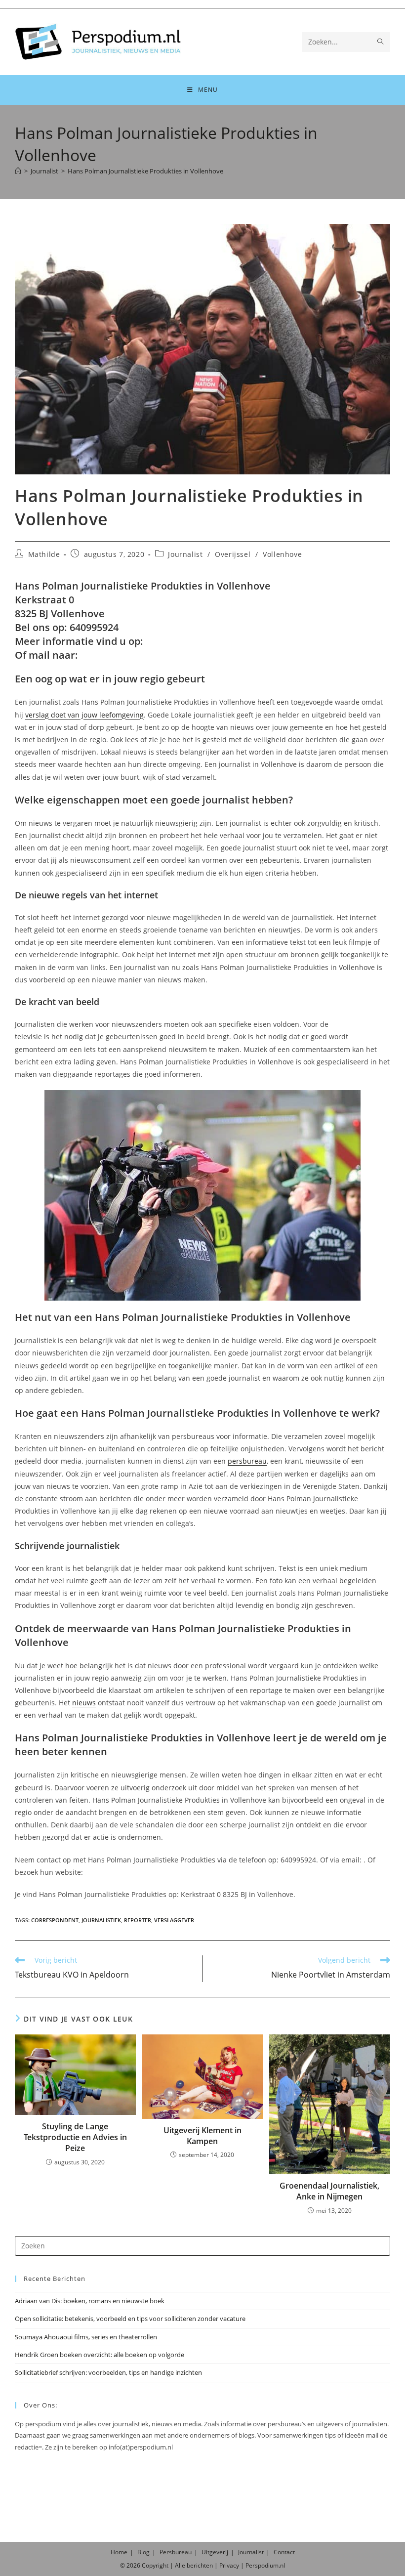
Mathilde (44, 554)
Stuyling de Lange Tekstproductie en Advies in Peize (75, 2137)
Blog (143, 2552)
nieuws (84, 1703)
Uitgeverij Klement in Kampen (202, 2136)
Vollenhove (282, 554)
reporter (138, 1920)
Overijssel (233, 554)
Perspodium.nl (265, 2565)
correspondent (55, 1920)
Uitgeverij (215, 2552)
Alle (181, 2565)
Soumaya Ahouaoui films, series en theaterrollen (86, 2337)
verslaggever (174, 1920)
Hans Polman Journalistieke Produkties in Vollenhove (145, 171)
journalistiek (101, 1920)
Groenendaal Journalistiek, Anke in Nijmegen (329, 2191)
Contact (284, 2552)
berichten (200, 2565)
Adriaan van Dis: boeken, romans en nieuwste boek (90, 2301)
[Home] (18, 171)
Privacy (229, 2565)
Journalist (185, 554)
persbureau (247, 1461)
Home (119, 2552)
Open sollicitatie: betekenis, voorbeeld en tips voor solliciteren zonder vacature (130, 2319)
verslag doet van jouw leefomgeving (84, 715)
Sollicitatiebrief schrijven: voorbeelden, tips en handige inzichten (108, 2372)
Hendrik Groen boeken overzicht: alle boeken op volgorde (100, 2355)
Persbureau (176, 2552)
